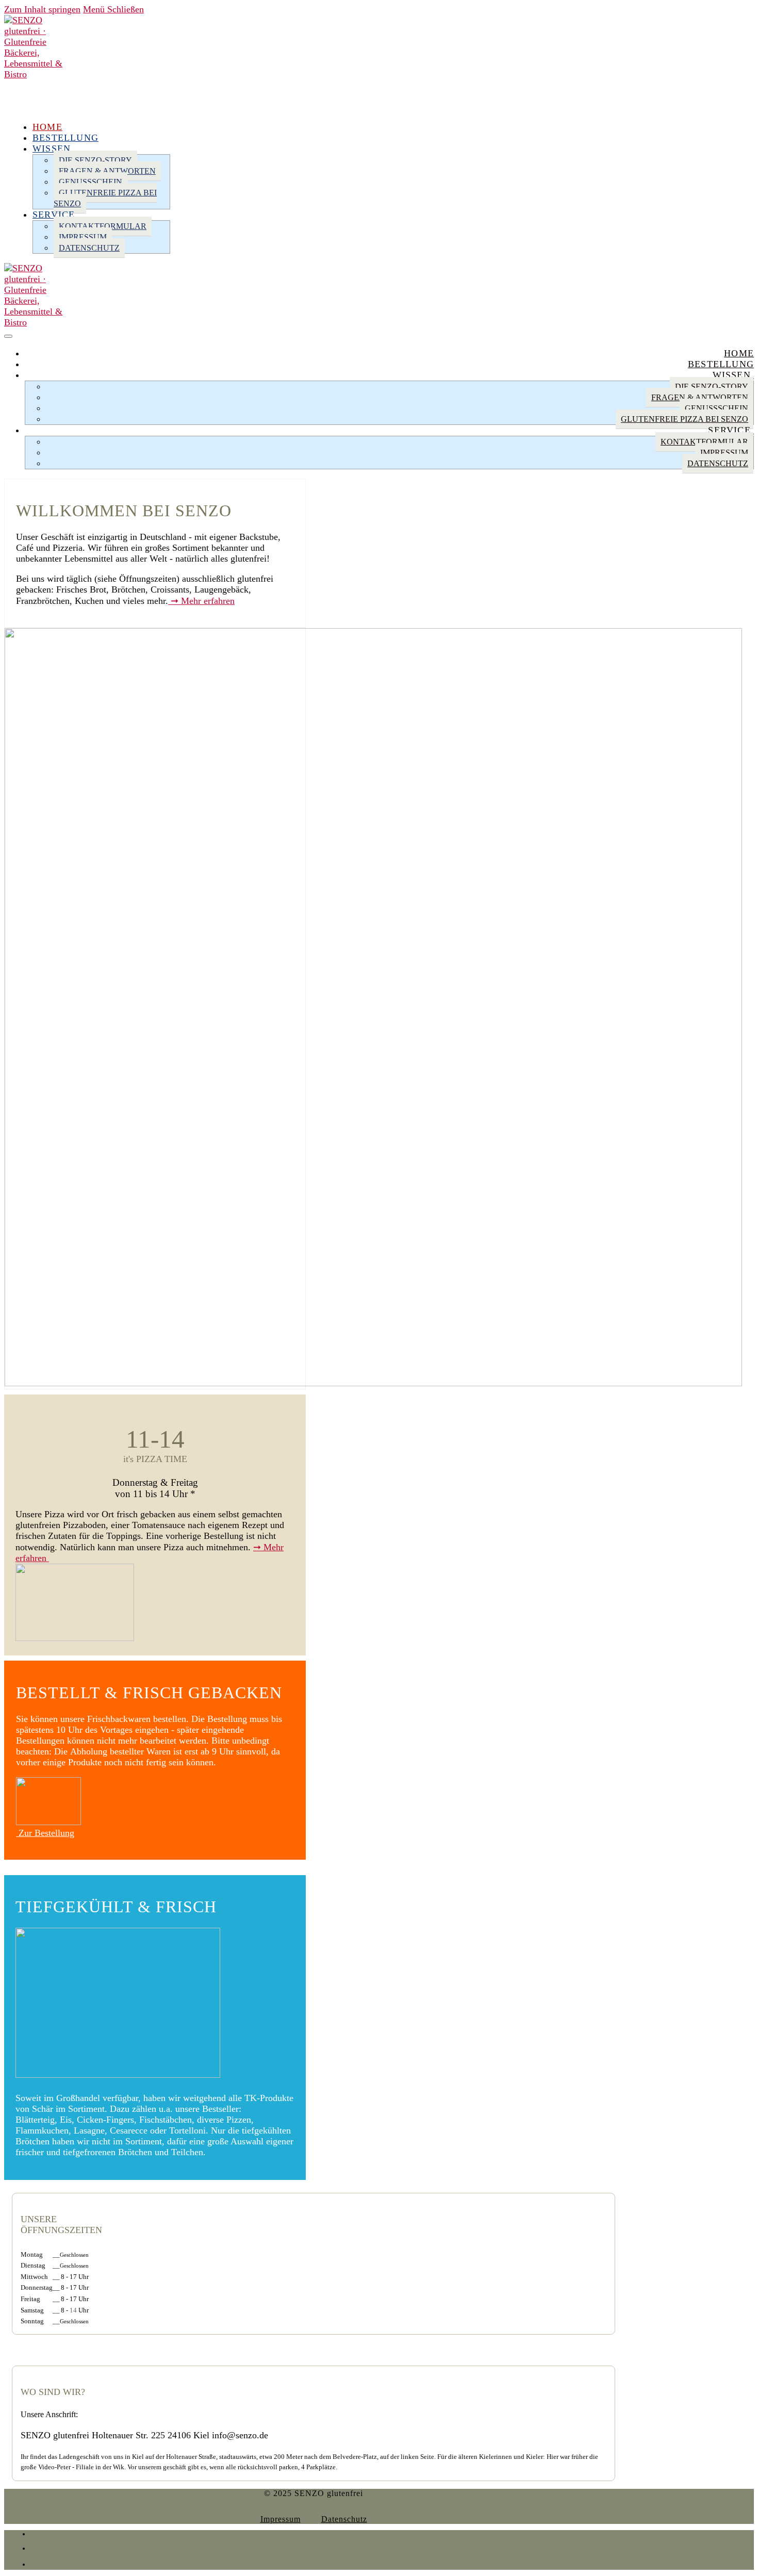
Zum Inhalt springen (42, 9)
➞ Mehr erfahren (201, 601)
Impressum (281, 2519)
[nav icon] (8, 336)
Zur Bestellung (45, 1833)
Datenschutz (344, 2519)
